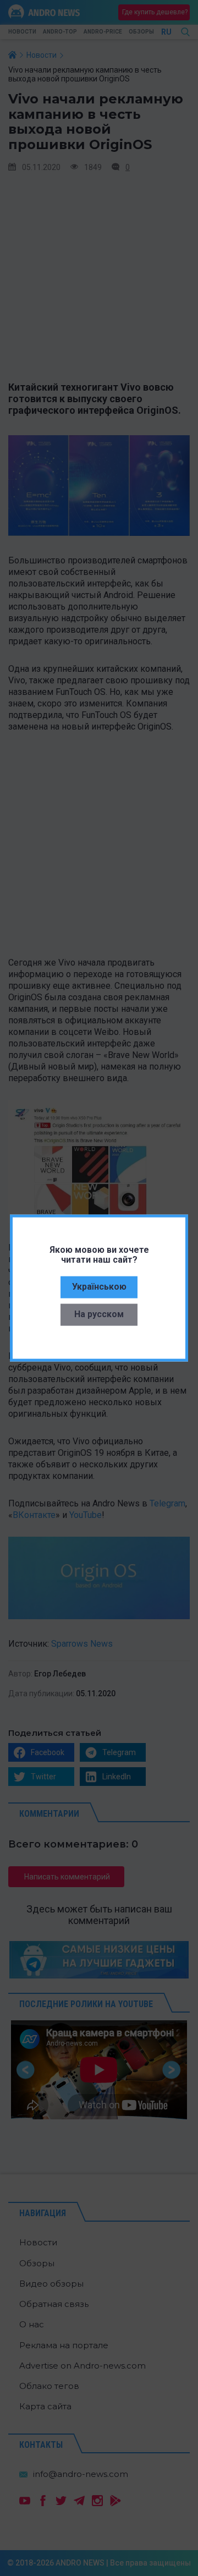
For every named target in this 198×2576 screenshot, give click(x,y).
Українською (99, 1286)
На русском (99, 1314)
